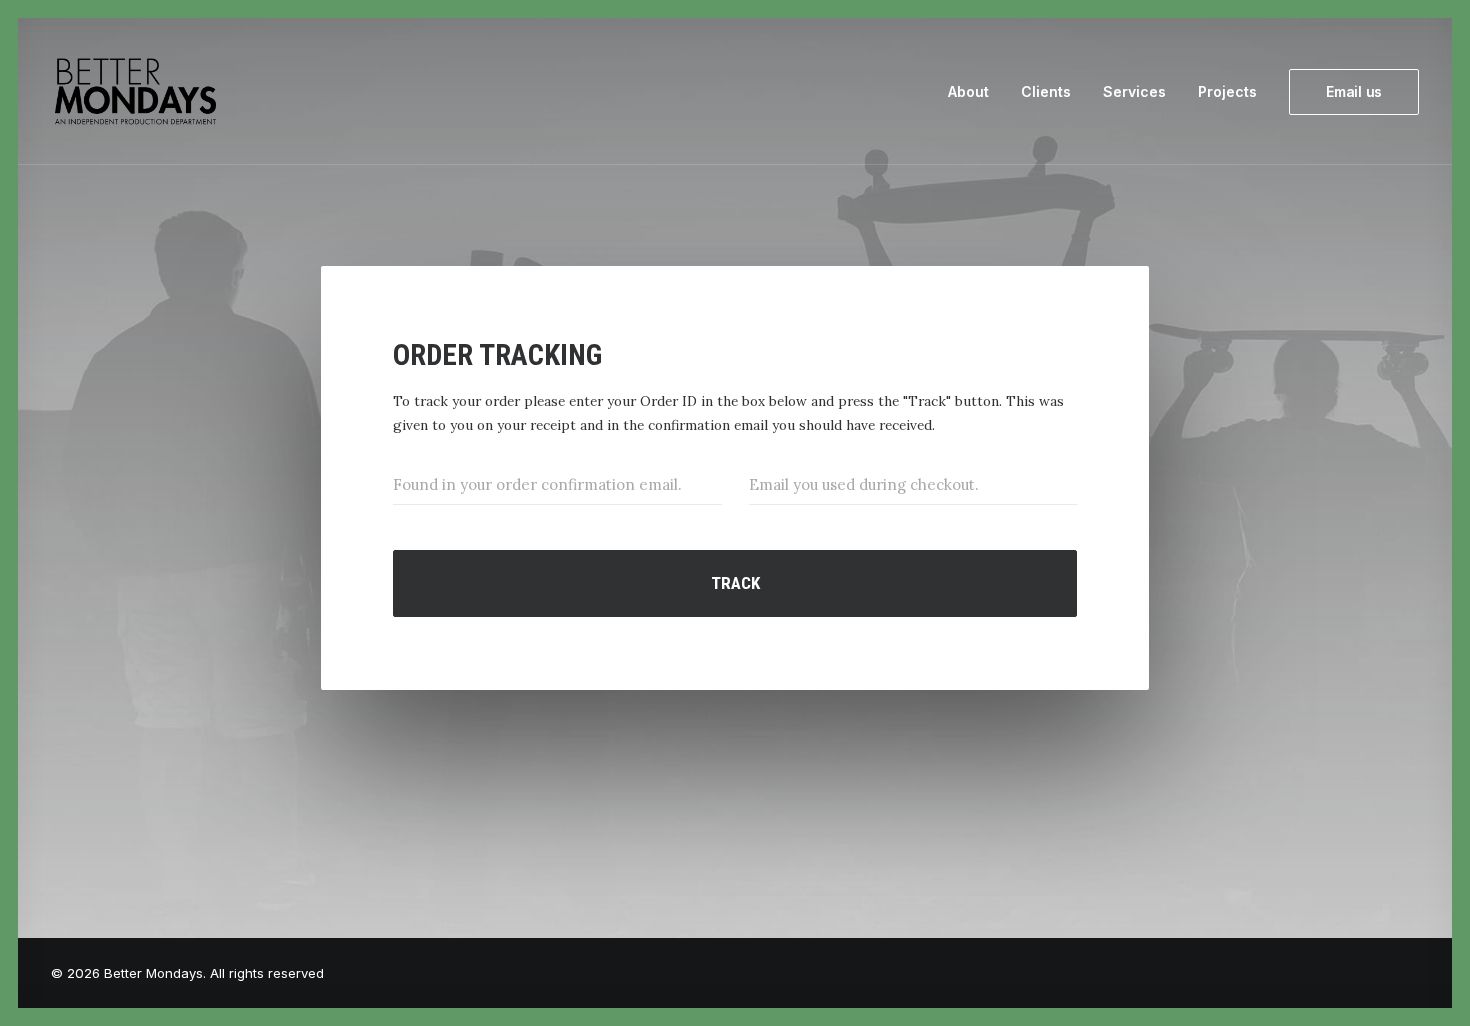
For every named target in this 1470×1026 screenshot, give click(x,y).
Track (735, 583)
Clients (1046, 91)
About (968, 91)
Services (1134, 91)
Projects (1227, 91)
